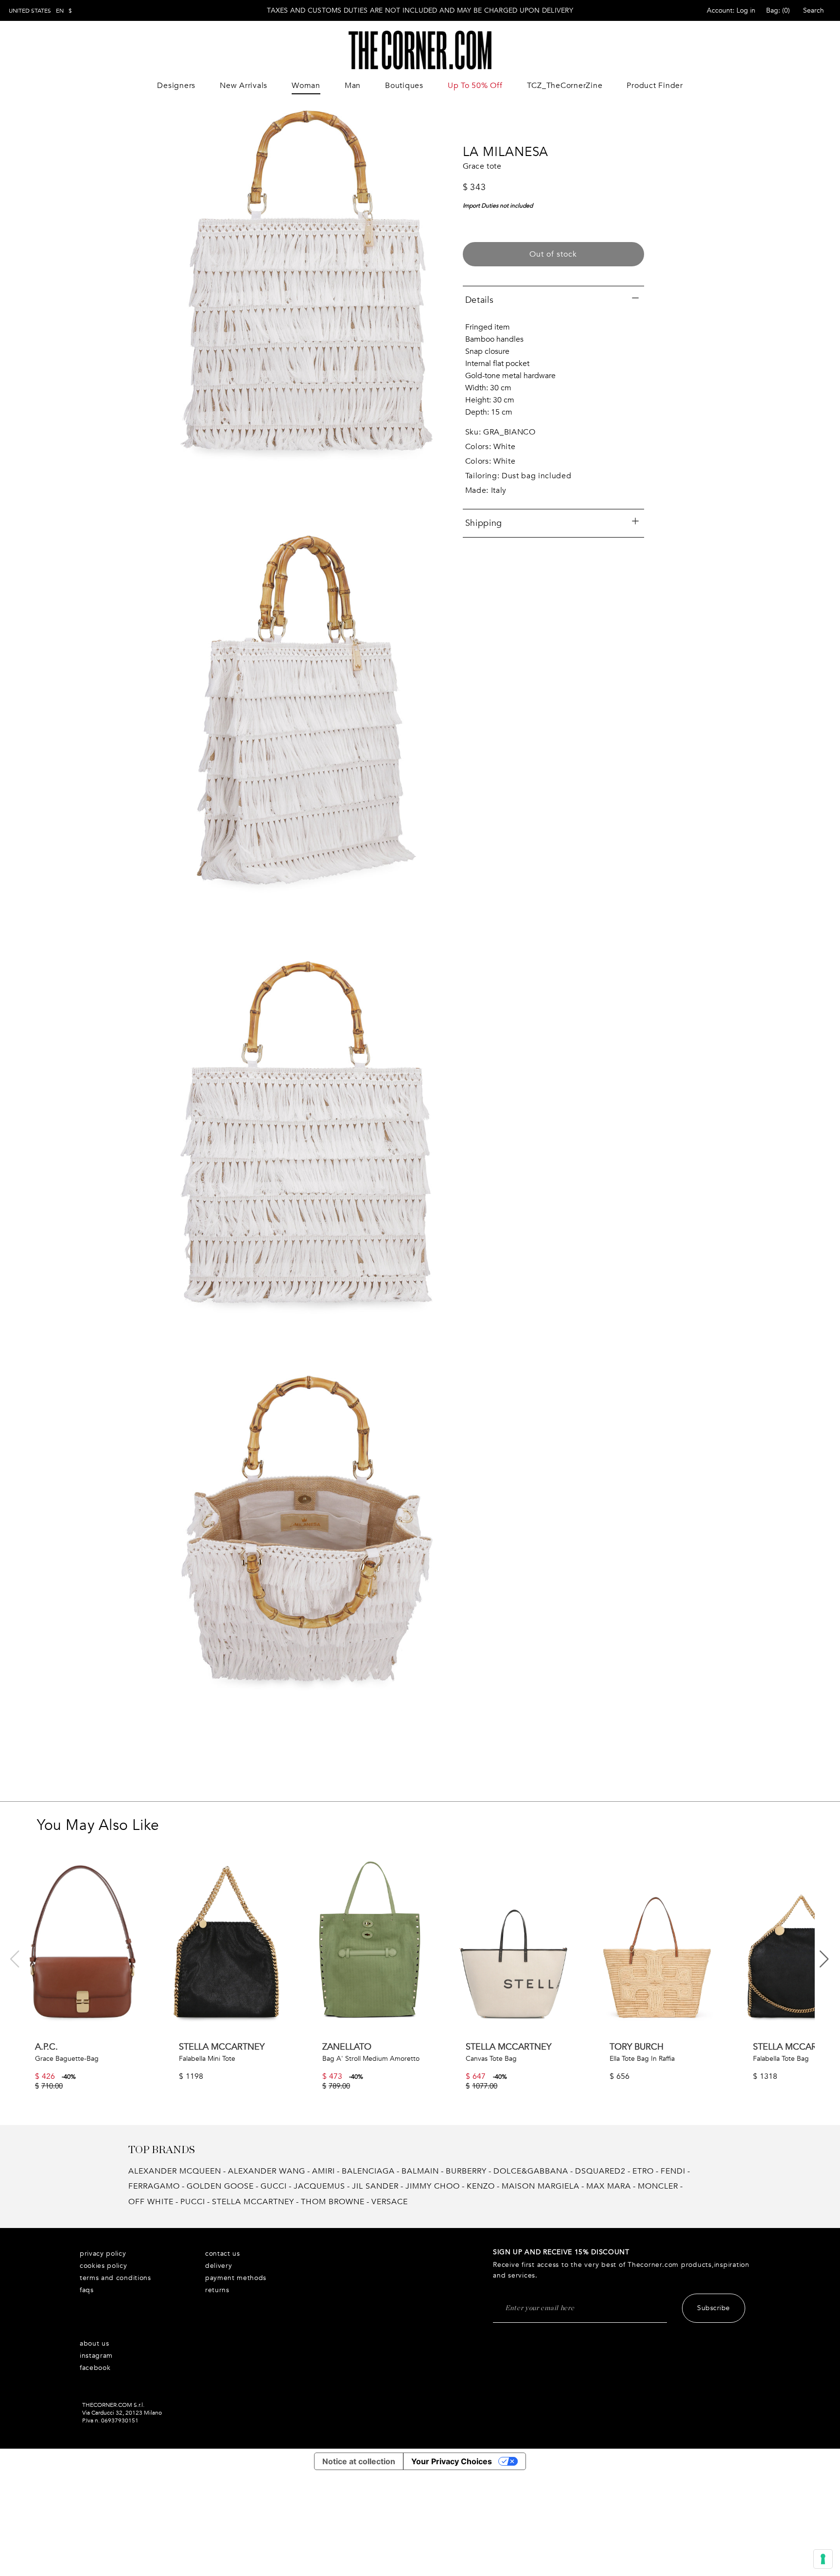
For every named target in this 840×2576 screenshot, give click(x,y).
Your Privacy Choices (452, 2461)
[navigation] (40, 11)
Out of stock (553, 254)
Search (814, 10)
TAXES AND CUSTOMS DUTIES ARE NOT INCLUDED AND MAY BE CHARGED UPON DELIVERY (420, 10)
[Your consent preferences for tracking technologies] (823, 2559)
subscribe (714, 2308)
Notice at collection (359, 2461)
